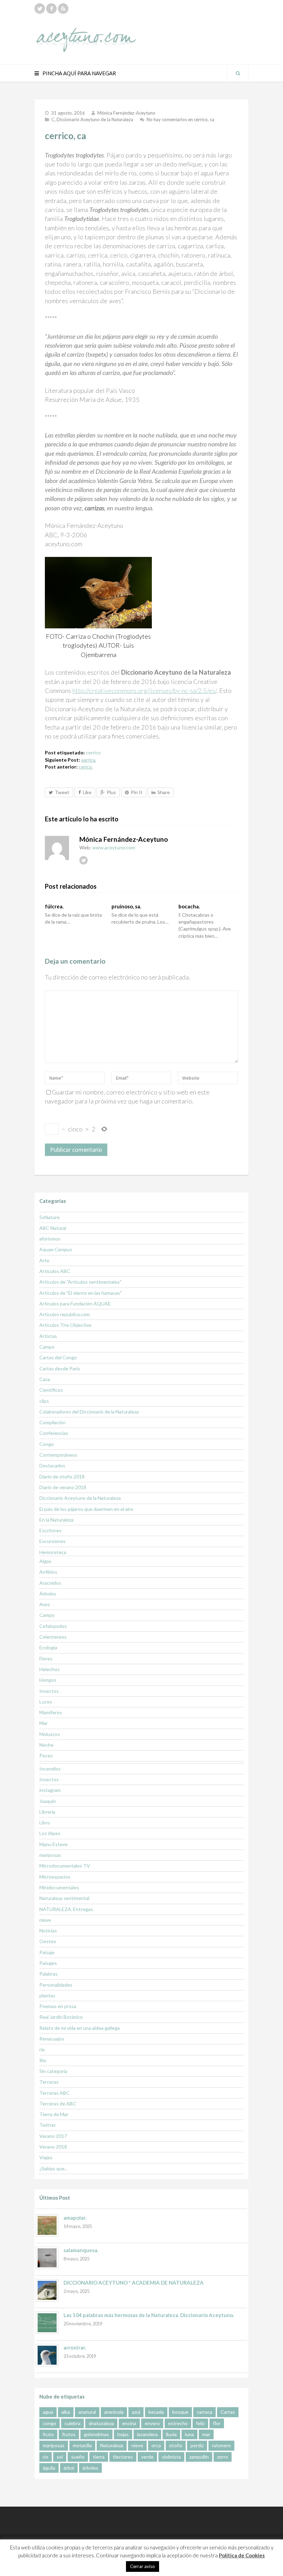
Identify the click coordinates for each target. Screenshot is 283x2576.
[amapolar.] (47, 2225)
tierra (99, 2457)
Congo (47, 1444)
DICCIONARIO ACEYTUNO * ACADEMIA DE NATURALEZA (134, 2283)
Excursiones (52, 1541)
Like (87, 792)
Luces (46, 1702)
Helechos (50, 1669)
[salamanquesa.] (47, 2258)
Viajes (46, 2157)
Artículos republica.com (65, 1314)
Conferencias (54, 1433)
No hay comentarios (180, 119)
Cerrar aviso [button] (143, 2566)
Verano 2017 (53, 2136)
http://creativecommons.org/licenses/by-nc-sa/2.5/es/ (144, 691)
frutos (69, 2434)
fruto (48, 2434)
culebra (72, 2423)
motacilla (82, 2445)
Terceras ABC (55, 2093)
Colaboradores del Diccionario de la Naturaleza (89, 1412)
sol (60, 2457)
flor (217, 2423)
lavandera (147, 2434)
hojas (123, 2434)
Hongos (48, 1680)
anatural (87, 2412)
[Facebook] (51, 9)
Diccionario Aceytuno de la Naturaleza (95, 119)
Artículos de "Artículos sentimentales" (80, 1282)
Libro (45, 1822)
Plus (111, 792)
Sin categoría (53, 2071)
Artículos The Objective (65, 1325)
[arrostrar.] (47, 2355)
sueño (78, 2457)
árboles (90, 2468)
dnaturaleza (101, 2423)
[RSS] (63, 9)
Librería (47, 1812)
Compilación (52, 1422)
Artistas (48, 1336)
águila (49, 2468)
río (46, 2457)
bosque (180, 2412)
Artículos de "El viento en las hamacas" (81, 1293)
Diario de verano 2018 (63, 1487)
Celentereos (53, 1637)
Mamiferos (51, 1712)
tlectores (123, 2457)
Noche (46, 1745)
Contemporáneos (58, 1455)
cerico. (86, 767)
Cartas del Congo (58, 1357)
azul (136, 2412)
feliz (200, 2423)
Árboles (48, 1594)
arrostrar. (75, 2347)
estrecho (178, 2423)
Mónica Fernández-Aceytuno (126, 113)
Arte (44, 1260)
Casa (45, 1379)
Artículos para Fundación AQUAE (75, 1304)
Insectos (49, 1691)
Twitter (48, 2125)
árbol (69, 2468)
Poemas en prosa (58, 2006)
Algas (45, 1561)
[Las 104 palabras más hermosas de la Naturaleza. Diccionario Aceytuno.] (47, 2323)
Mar (43, 1723)
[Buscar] (238, 73)
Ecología (48, 1647)
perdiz (197, 2445)
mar (206, 2434)
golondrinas (96, 2434)
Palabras (48, 1974)
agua (48, 2412)
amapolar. (75, 2218)
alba (66, 2412)
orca (156, 2445)
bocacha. (189, 906)
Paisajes (48, 1963)
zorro (223, 2457)
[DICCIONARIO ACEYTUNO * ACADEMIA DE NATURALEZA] (47, 2290)
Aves (45, 1604)
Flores (46, 1658)
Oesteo (48, 1941)
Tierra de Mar (54, 2114)
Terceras (49, 2082)
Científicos (51, 1390)
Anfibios (48, 1572)
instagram (50, 1790)
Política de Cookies (242, 2555)
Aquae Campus (56, 1249)
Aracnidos (50, 1583)
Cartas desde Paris (60, 1368)
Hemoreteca (53, 1552)
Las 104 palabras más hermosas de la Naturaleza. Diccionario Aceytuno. (149, 2315)
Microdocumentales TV (65, 1866)
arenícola (114, 2412)
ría (42, 2049)
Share (164, 792)
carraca (204, 2412)
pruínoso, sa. (126, 906)
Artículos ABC (55, 1271)
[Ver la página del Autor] (57, 848)
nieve (45, 1920)
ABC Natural (53, 1228)
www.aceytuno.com (114, 847)
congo (50, 2423)
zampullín (199, 2457)
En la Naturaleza (56, 1520)
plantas (47, 1995)
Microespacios (55, 1877)
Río (43, 2060)
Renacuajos (52, 2039)
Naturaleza (112, 2445)
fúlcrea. (54, 906)
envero (152, 2423)
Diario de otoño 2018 (62, 1477)
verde (147, 2457)
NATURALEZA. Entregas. (67, 1909)
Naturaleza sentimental (64, 1898)
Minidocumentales (59, 1887)
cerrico (93, 752)
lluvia (171, 2434)
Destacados (52, 1465)
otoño (176, 2445)
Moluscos (50, 1734)
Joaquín (48, 1801)
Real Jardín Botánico (61, 2017)
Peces (46, 1755)
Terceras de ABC (58, 2104)
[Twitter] (40, 9)
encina (129, 2423)
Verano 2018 (53, 2147)
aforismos (50, 1239)
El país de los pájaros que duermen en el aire (86, 1509)
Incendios (50, 1769)
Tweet (62, 792)
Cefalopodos (53, 1626)
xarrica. (89, 760)
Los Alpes (50, 1833)
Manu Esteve (53, 1844)
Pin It (137, 792)
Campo (47, 1347)
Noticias (48, 1931)
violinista (171, 2457)
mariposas (50, 1855)
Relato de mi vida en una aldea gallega (80, 2028)
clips (44, 1401)
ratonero (221, 2445)
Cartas (228, 2412)
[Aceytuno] (86, 32)
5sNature (50, 1217)
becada (156, 2412)
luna (189, 2434)
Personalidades (56, 1985)
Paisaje (47, 1952)
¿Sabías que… (54, 2168)
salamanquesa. (81, 2250)
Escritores (50, 1530)
